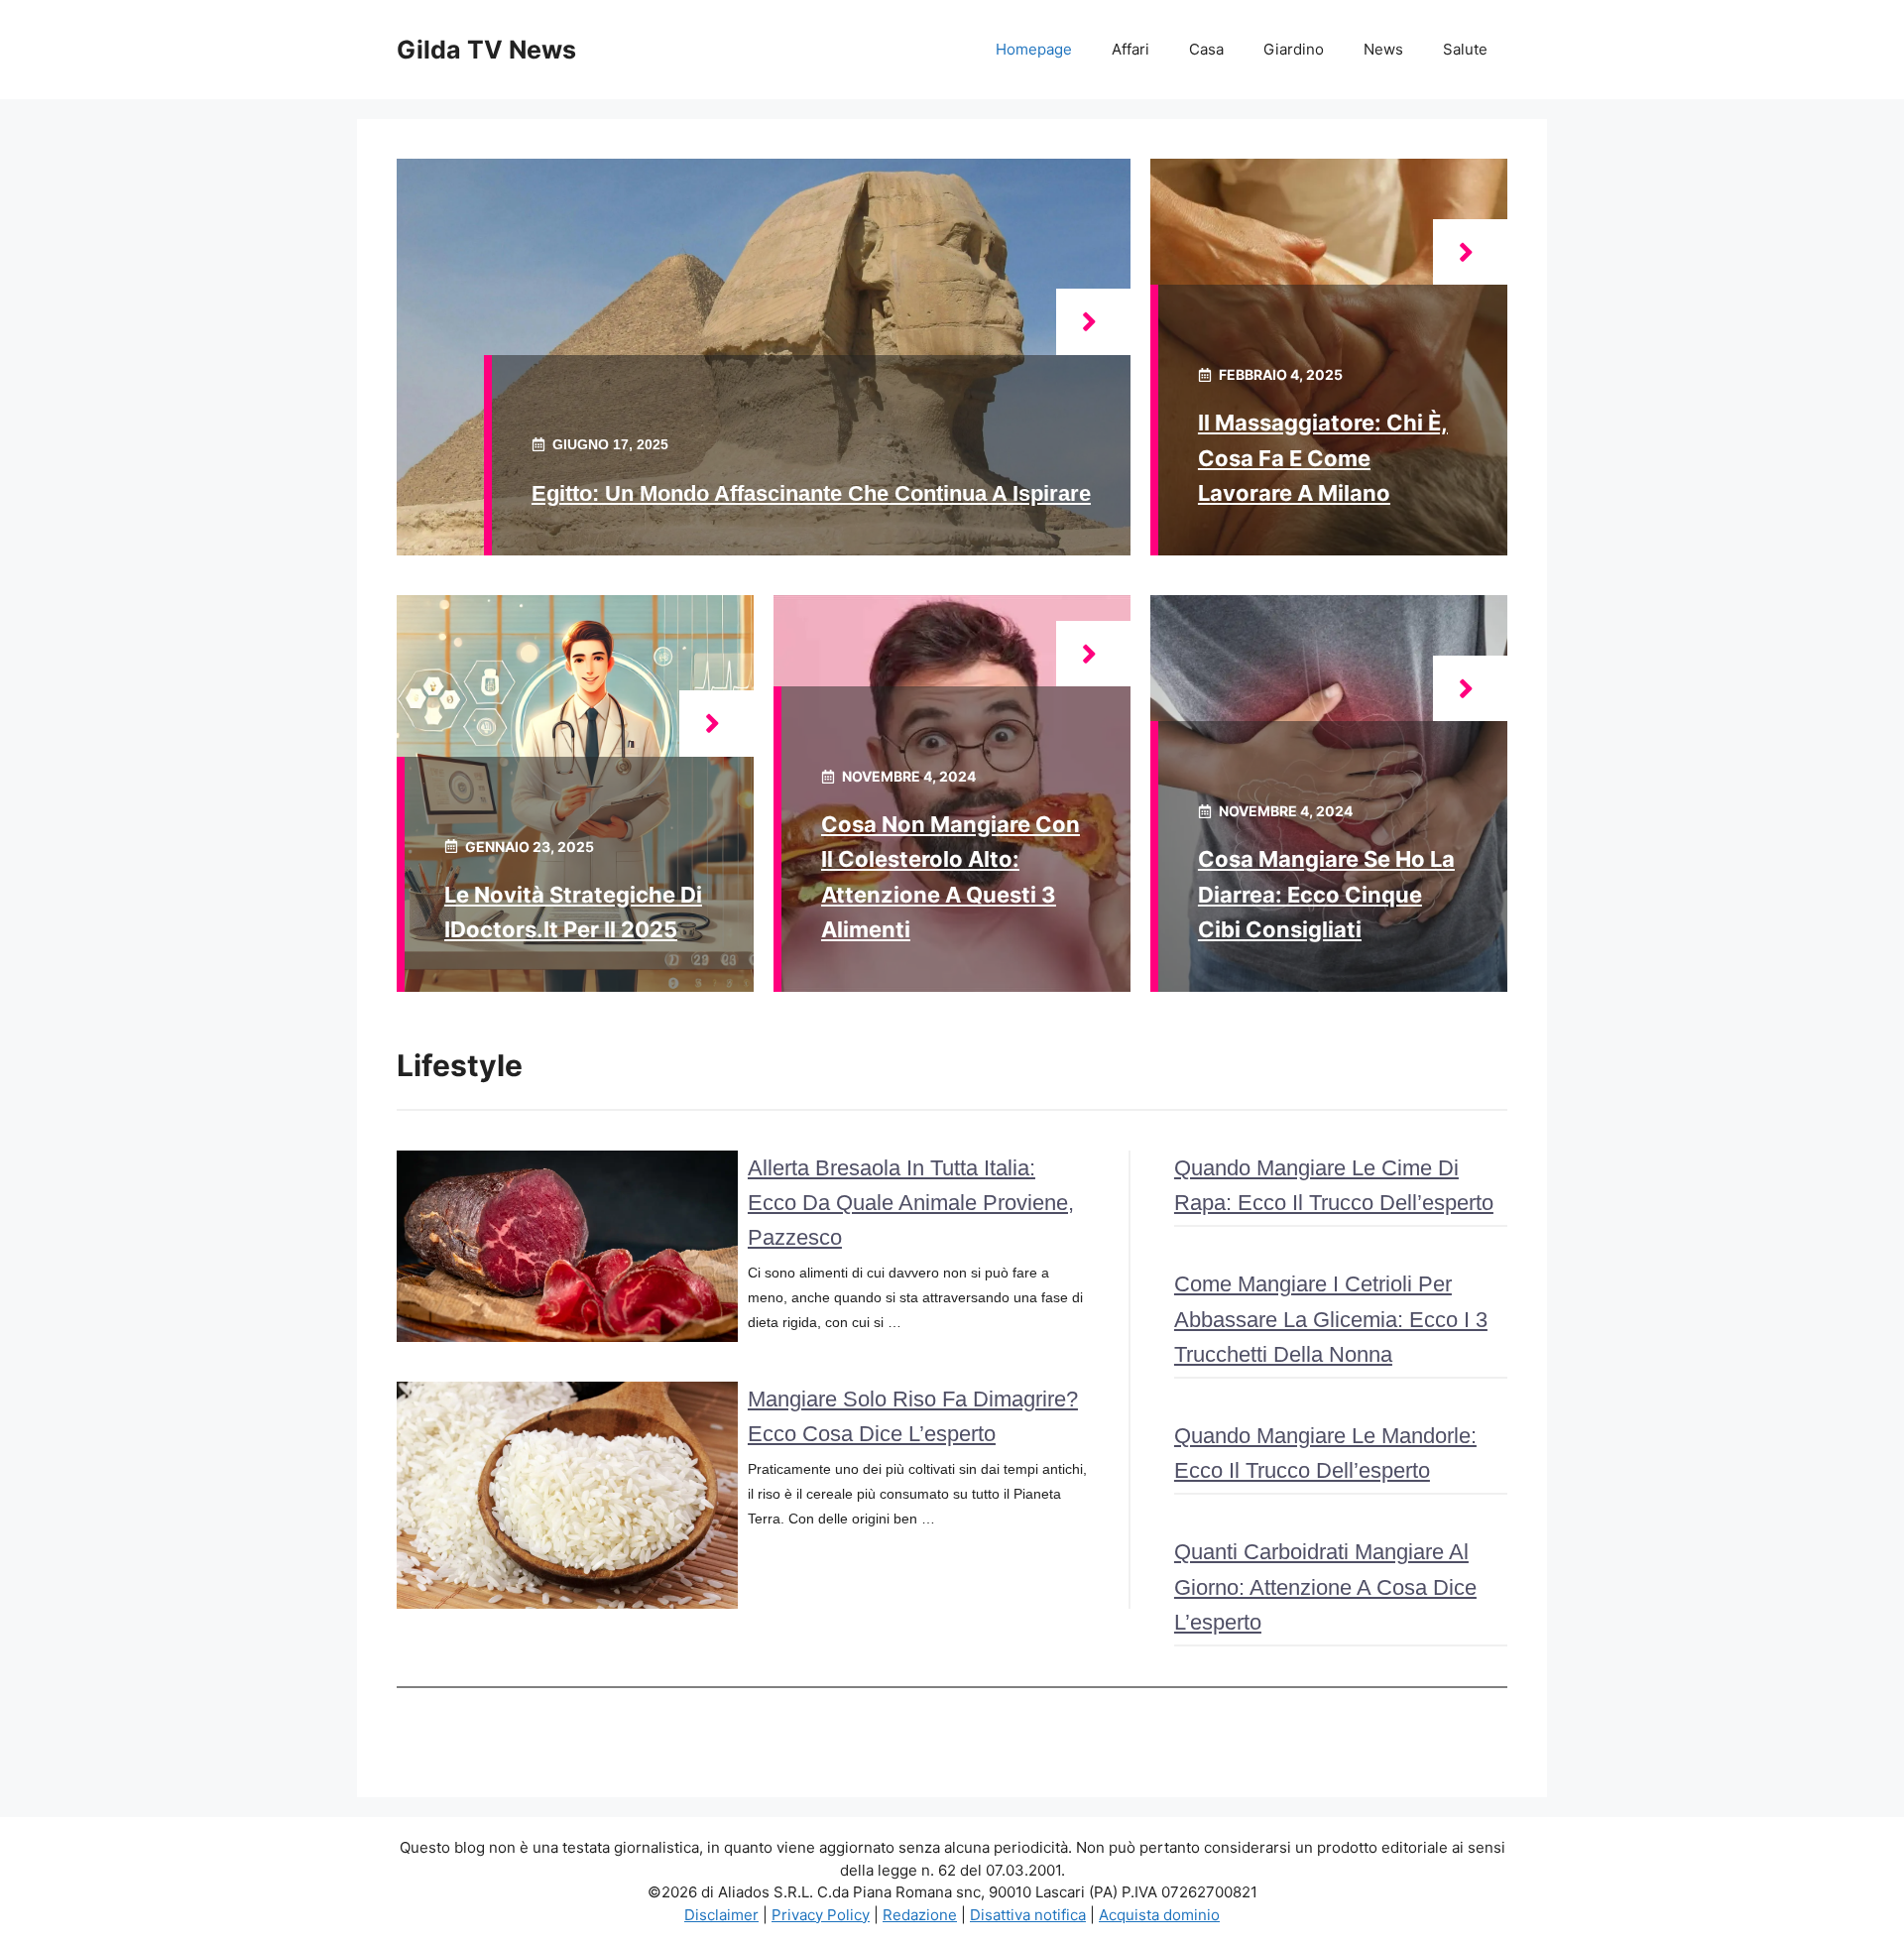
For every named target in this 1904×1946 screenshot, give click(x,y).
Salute (1465, 49)
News (1383, 49)
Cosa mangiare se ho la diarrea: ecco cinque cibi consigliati (1326, 894)
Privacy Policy (821, 1915)
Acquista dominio (1159, 1915)
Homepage (1034, 49)
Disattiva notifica (1028, 1915)
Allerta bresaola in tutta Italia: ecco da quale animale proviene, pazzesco (911, 1203)
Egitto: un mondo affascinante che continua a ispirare (811, 493)
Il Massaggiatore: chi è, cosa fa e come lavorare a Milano (1323, 457)
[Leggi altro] (1093, 322)
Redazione (920, 1915)
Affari (1130, 49)
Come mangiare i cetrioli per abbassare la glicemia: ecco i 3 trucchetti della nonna (1331, 1319)
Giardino (1294, 49)
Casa (1206, 49)
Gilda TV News (486, 50)
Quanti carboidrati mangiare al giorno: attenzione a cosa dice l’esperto (1325, 1586)
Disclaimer (721, 1915)
